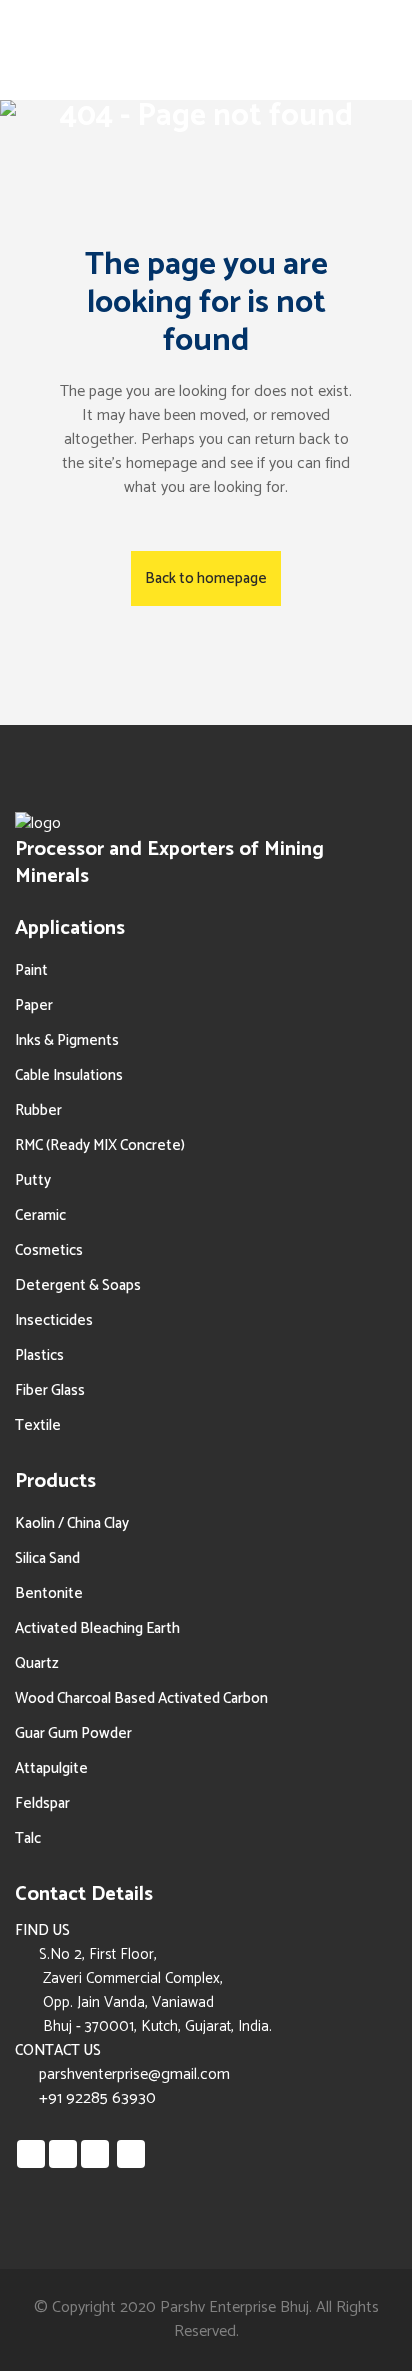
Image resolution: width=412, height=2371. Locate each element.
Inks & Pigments (67, 1040)
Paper (34, 1005)
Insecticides (54, 1320)
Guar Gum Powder (73, 1733)
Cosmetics (49, 1250)
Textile (38, 1425)
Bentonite (49, 1593)
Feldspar (42, 1803)
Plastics (39, 1355)
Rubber (38, 1110)
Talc (28, 1838)
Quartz (37, 1663)
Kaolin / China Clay (72, 1523)
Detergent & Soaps (78, 1285)
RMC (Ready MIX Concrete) (100, 1145)
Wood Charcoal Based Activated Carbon (141, 1698)
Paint (31, 970)
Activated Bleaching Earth (97, 1628)
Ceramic (40, 1215)
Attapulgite (51, 1768)
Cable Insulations (69, 1075)
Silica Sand (47, 1558)
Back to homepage (206, 578)
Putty (33, 1180)
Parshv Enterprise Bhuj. (236, 2307)
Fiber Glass (50, 1390)
